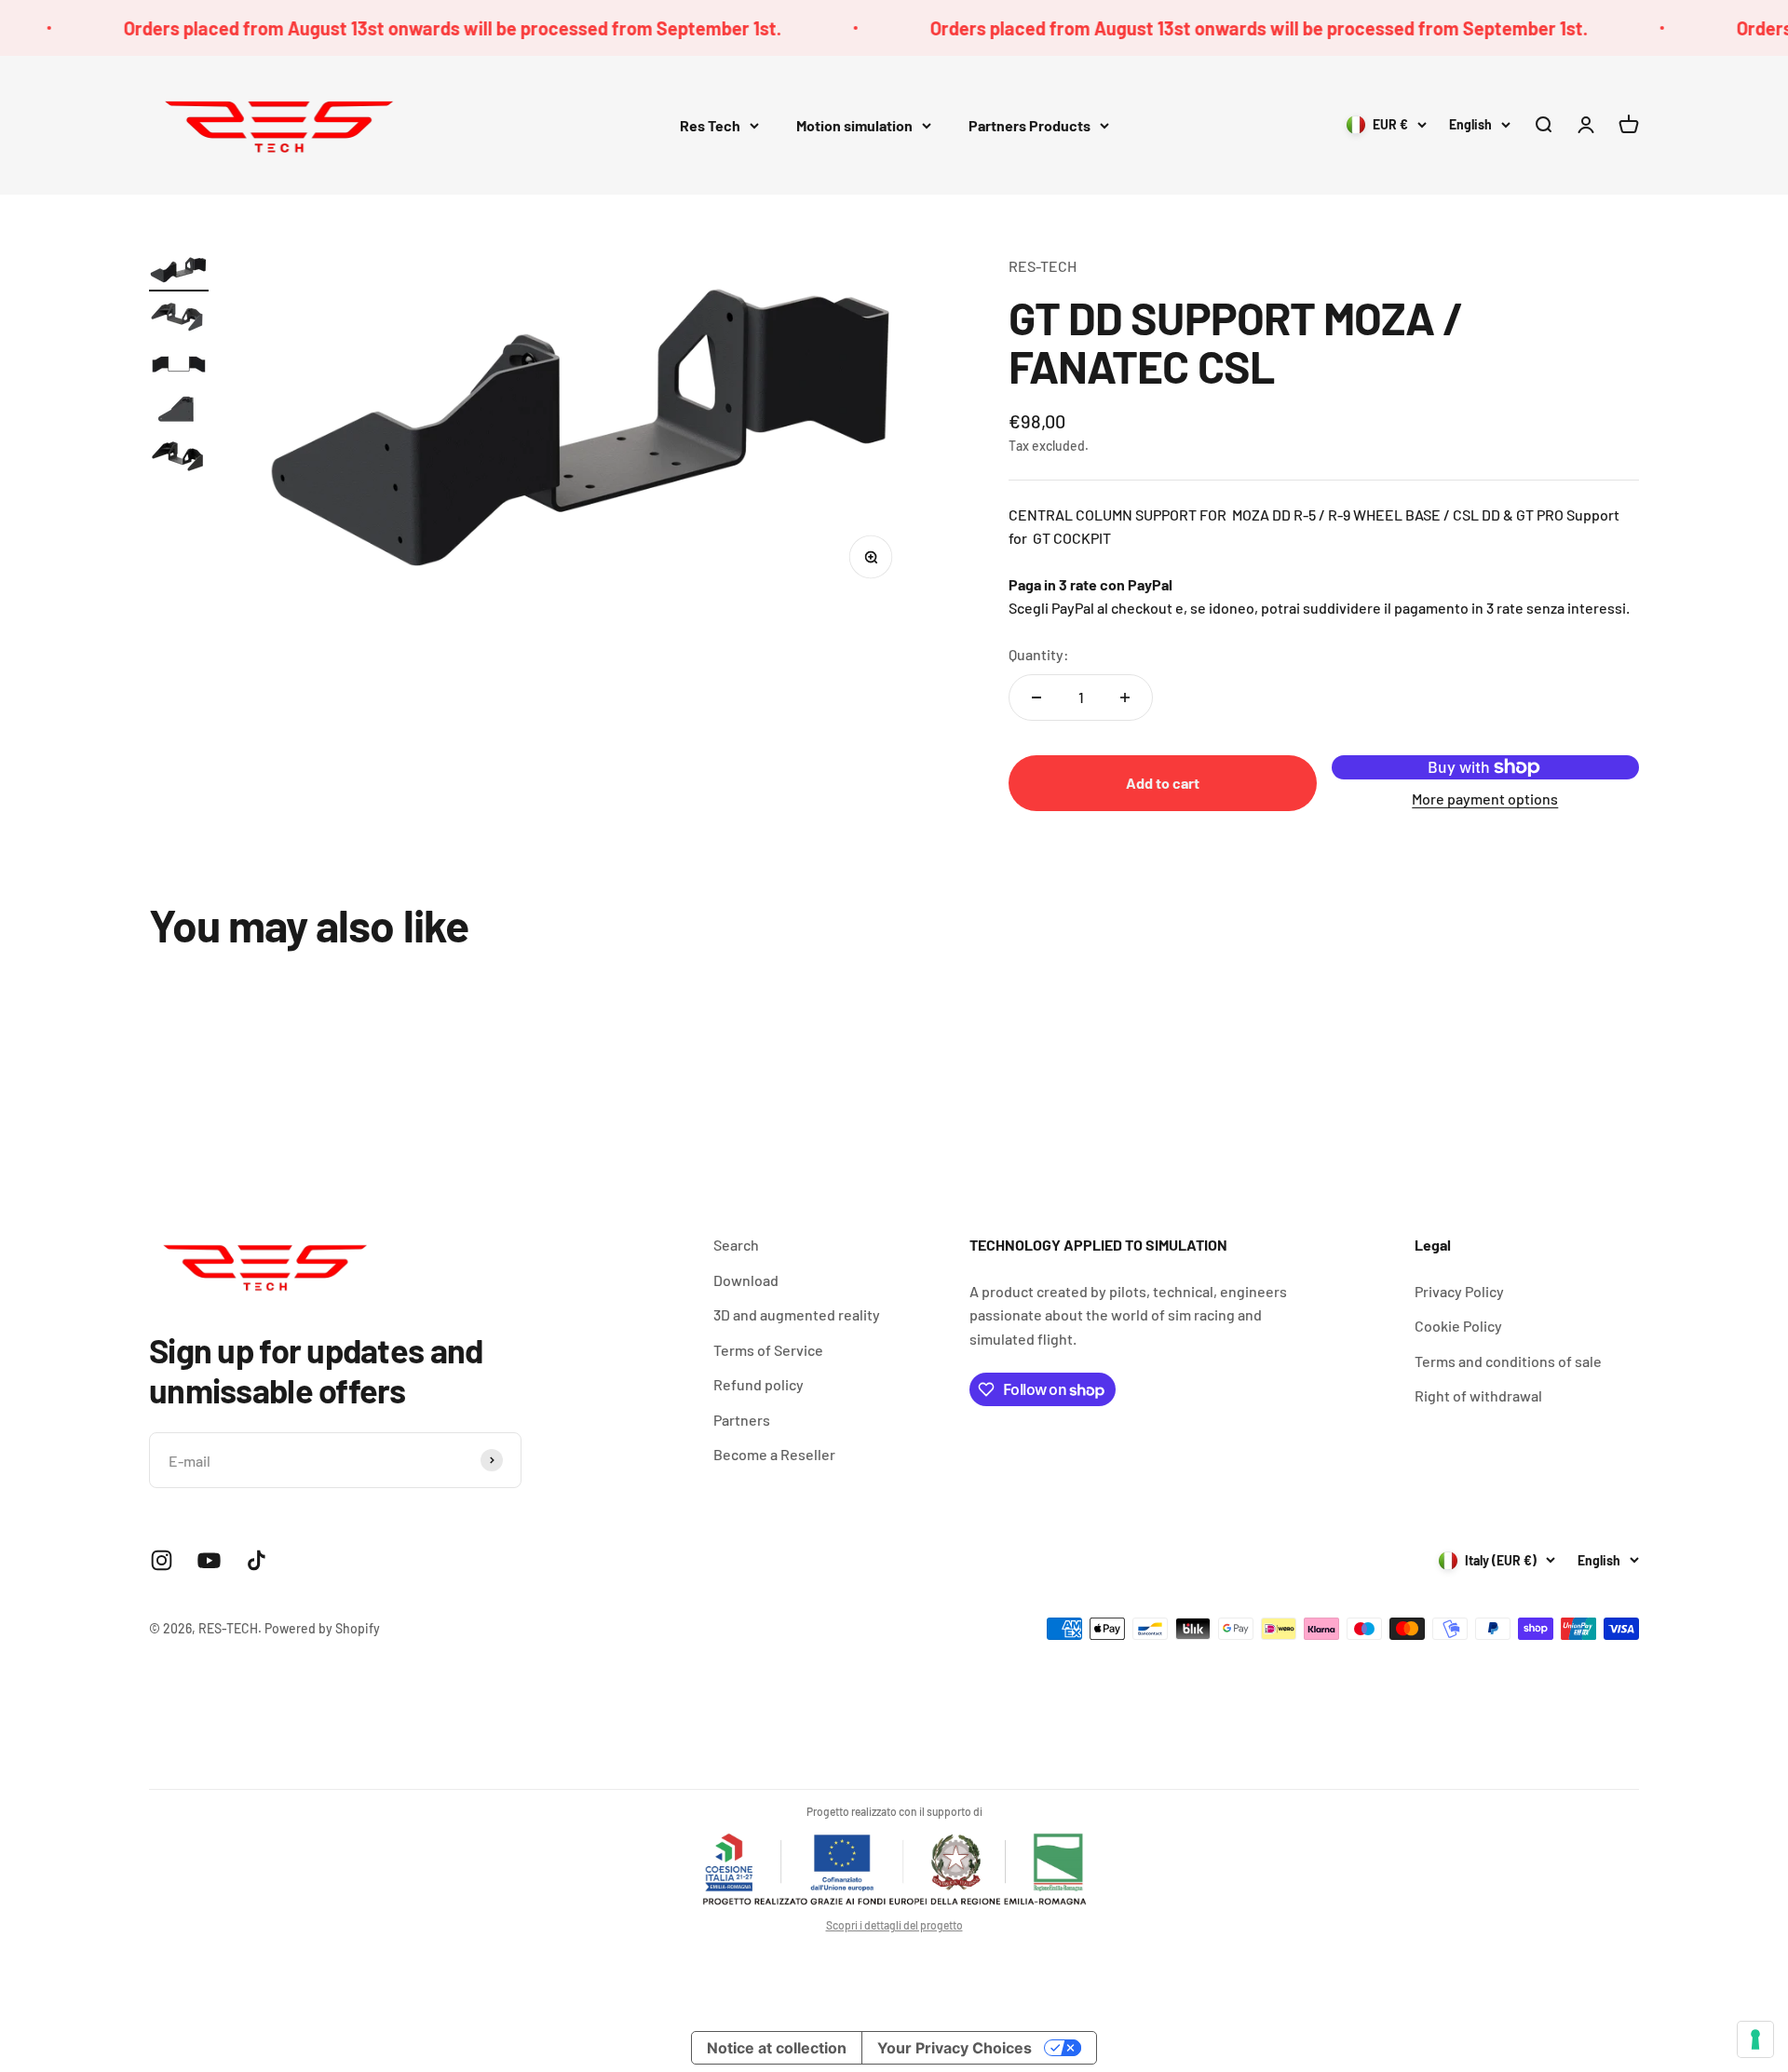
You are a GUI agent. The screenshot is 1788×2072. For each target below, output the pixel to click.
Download (746, 1280)
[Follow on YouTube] (209, 1560)
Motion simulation (854, 125)
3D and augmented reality (797, 1314)
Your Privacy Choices (955, 2048)
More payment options (1485, 799)
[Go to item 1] (179, 273)
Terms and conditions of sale (1508, 1361)
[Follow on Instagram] (162, 1560)
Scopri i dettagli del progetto (894, 1925)
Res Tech (710, 125)
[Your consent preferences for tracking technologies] (1755, 2039)
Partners (742, 1420)
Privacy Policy (1459, 1291)
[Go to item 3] (179, 366)
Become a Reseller (774, 1454)
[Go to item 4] (179, 413)
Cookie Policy (1458, 1326)
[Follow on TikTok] (257, 1560)
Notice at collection (777, 2048)
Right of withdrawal (1478, 1395)
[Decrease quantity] (1036, 697)
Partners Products (1029, 125)
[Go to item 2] (179, 319)
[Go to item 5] (179, 459)
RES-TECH (1043, 266)
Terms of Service (768, 1350)
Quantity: (1039, 654)
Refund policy (759, 1384)
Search (736, 1245)
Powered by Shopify (322, 1628)
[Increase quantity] (1125, 697)
